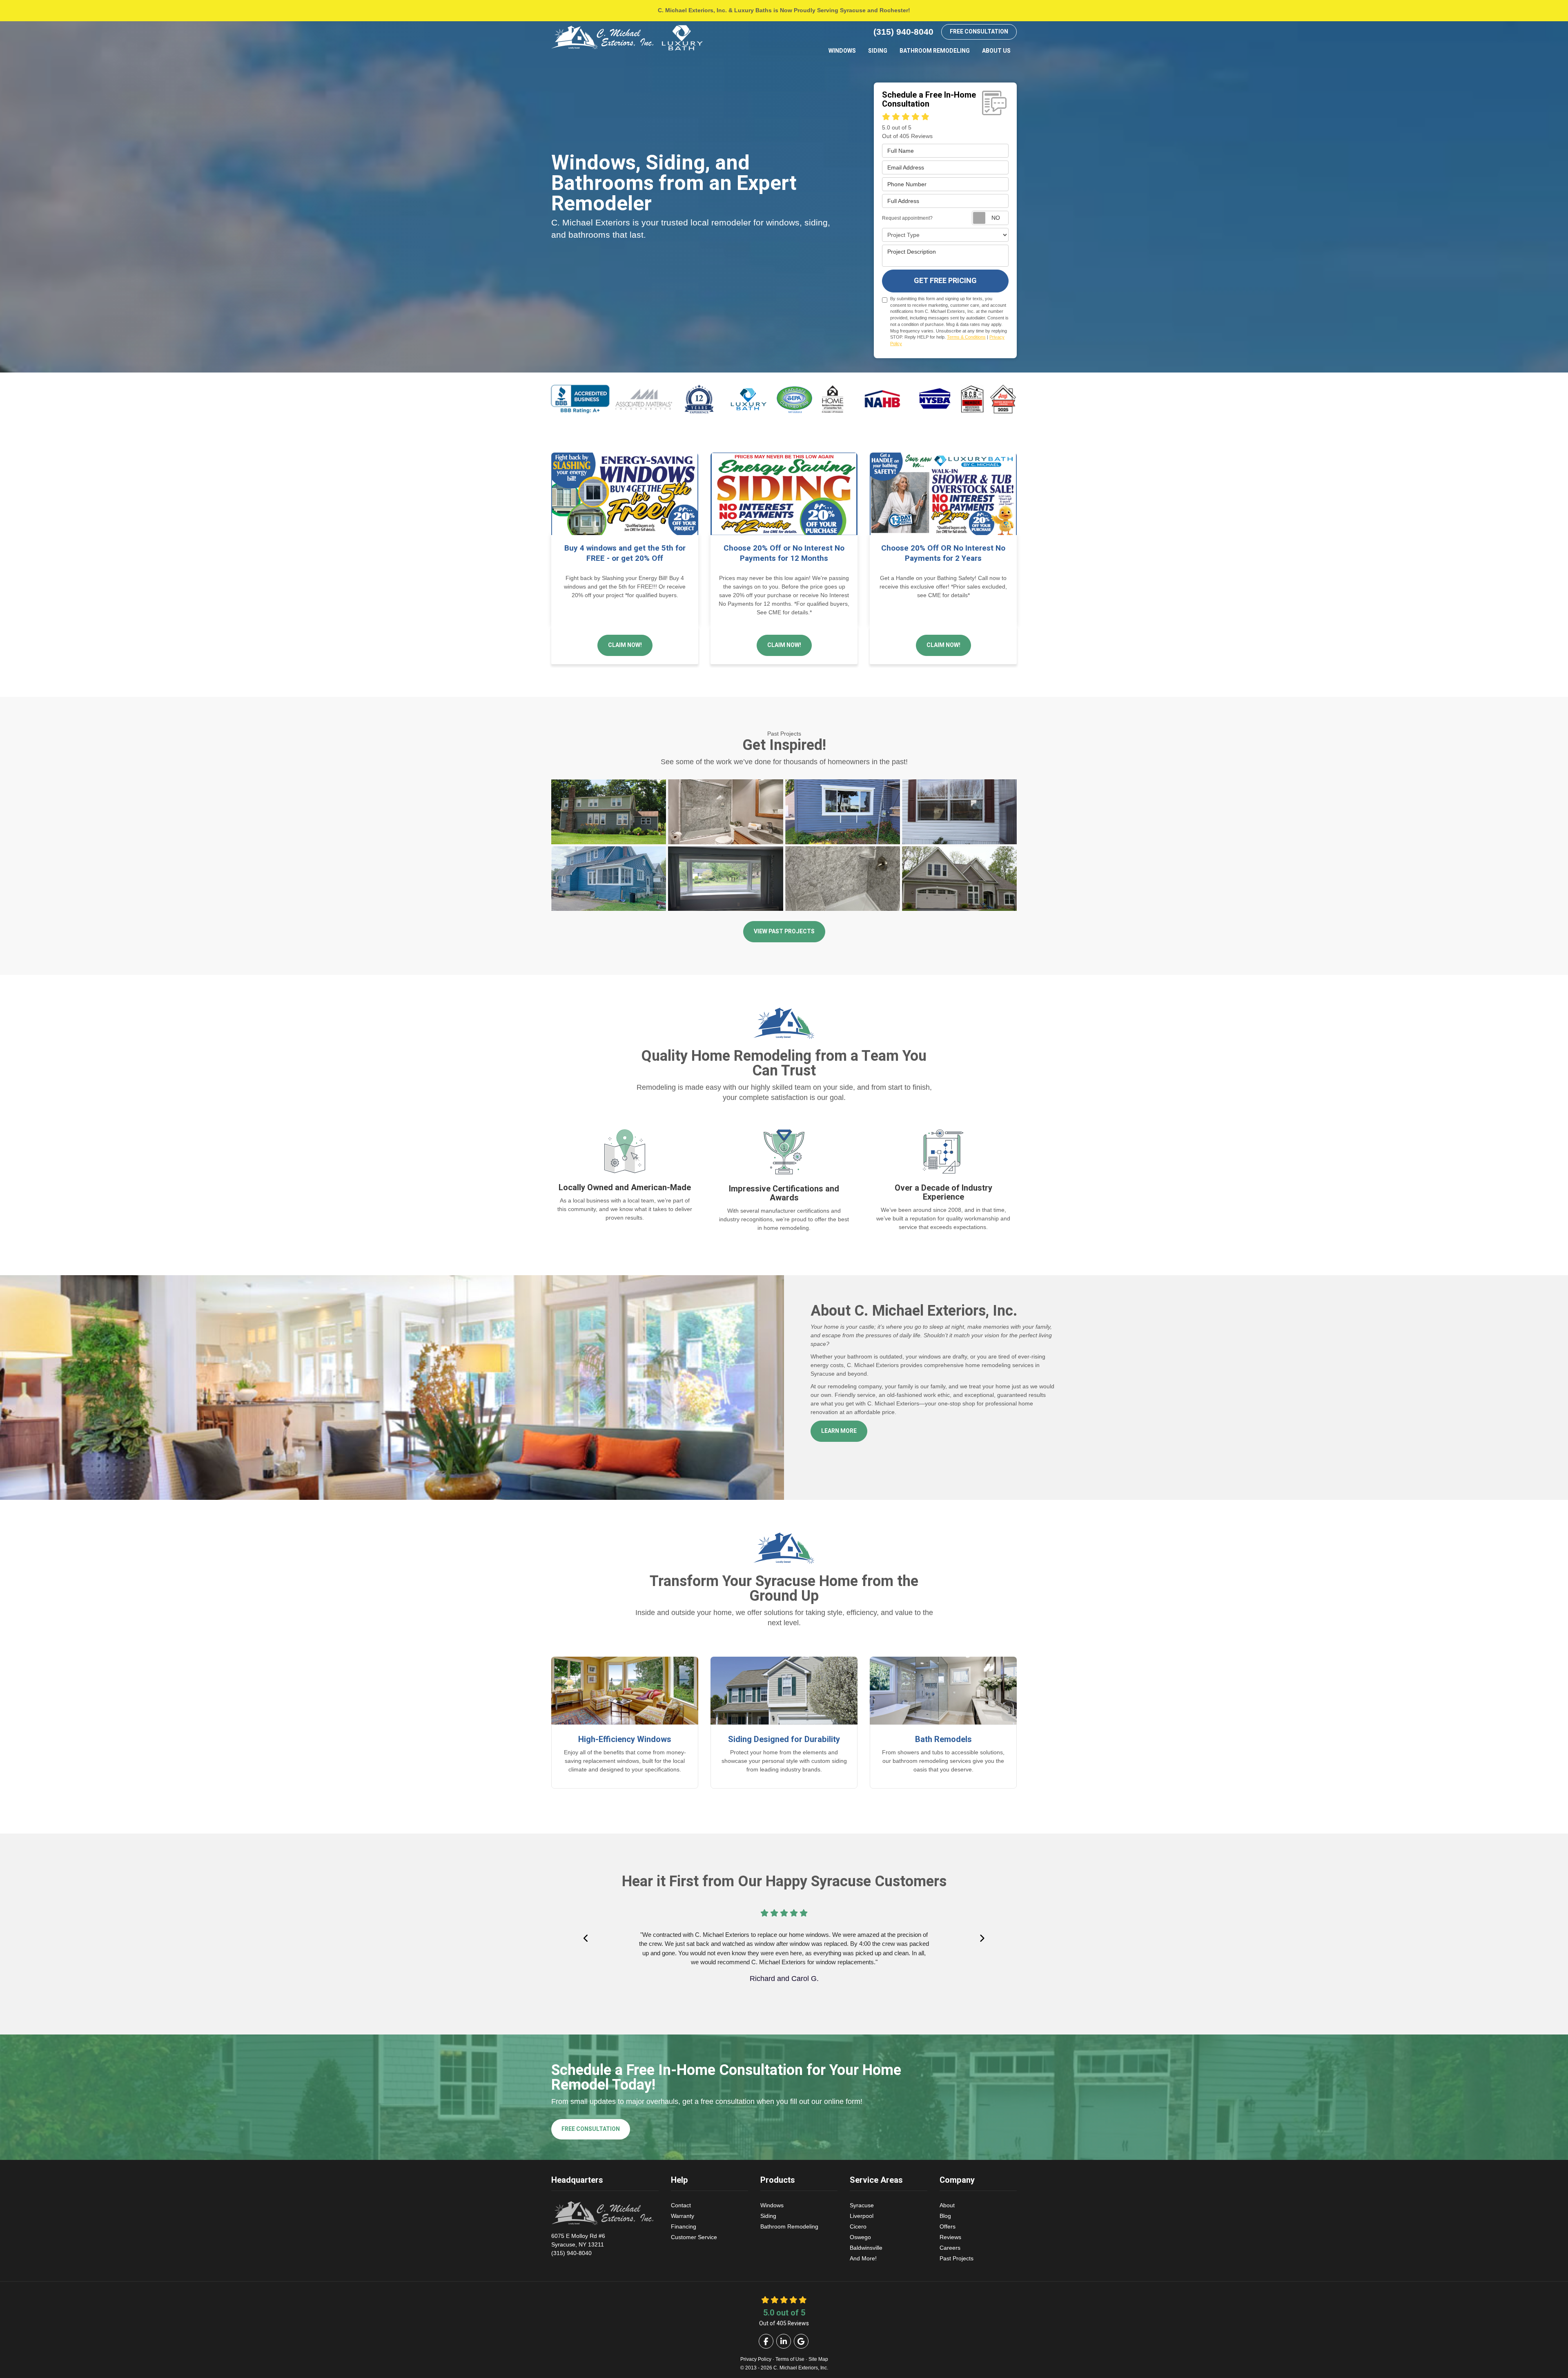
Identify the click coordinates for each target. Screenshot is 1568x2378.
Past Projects (957, 2258)
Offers (948, 2226)
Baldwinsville (866, 2248)
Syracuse (862, 2205)
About (947, 2205)
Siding (768, 2216)
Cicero (858, 2226)
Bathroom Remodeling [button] (935, 51)
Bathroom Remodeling (789, 2226)
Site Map (818, 2359)
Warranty (683, 2216)
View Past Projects (784, 931)
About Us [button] (996, 51)
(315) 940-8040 (578, 2244)
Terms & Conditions (966, 337)
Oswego (860, 2237)
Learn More (839, 1431)
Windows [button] (842, 51)
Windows (772, 2205)
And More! (863, 2258)
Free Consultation (979, 32)
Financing (684, 2226)
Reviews (950, 2237)
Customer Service (694, 2237)
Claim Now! (625, 645)
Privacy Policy (756, 2359)
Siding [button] (878, 51)
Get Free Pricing (945, 281)
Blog (945, 2216)
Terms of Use (790, 2359)
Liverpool (862, 2216)
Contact (681, 2205)
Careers (950, 2248)
